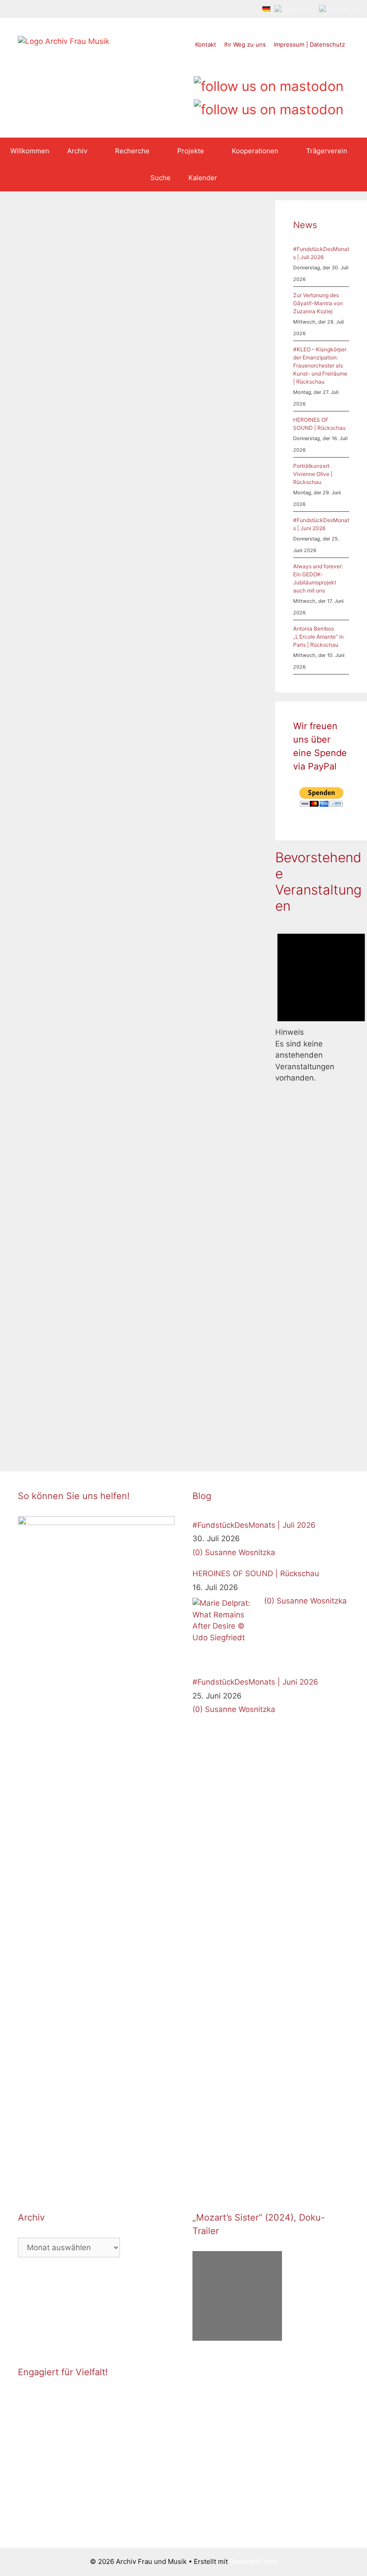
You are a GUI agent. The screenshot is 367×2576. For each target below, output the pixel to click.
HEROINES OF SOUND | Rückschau (256, 1573)
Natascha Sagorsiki (198, 1401)
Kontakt (206, 44)
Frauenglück (173, 1362)
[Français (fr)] (340, 9)
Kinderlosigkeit (155, 1381)
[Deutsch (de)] (266, 9)
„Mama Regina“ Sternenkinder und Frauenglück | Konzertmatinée (190, 1068)
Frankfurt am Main (178, 940)
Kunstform (205, 549)
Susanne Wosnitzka (181, 988)
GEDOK (60, 646)
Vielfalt (86, 1424)
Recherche (132, 151)
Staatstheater (201, 558)
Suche (160, 178)
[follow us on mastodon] (269, 83)
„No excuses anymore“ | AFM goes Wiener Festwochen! (58, 1094)
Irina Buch (210, 1362)
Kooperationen (255, 151)
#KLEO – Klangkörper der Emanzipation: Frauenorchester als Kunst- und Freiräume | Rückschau (320, 365)
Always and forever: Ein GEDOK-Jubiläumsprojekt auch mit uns (66, 325)
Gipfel (56, 1394)
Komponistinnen (175, 969)
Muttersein (149, 1401)
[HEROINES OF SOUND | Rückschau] (226, 1631)
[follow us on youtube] (286, 63)
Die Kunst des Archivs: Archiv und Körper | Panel (190, 309)
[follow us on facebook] (252, 63)
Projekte (191, 151)
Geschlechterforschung (53, 656)
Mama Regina (204, 1391)
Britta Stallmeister (209, 930)
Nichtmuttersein (157, 1411)
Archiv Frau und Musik (61, 627)
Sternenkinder (154, 1420)
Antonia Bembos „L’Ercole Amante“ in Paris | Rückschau (318, 637)
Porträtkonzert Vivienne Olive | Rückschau (313, 474)
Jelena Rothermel (159, 549)
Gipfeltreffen (87, 1394)
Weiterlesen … (73, 593)
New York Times (72, 1414)
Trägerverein (327, 151)
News (36, 617)
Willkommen (30, 151)
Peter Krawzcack (210, 1411)
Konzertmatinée (157, 1391)
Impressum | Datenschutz (309, 44)
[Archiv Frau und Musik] (64, 41)
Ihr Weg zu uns (245, 44)
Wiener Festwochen (66, 1433)
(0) (198, 1552)
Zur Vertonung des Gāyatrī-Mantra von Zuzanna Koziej (318, 303)
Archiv (77, 151)
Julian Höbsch (189, 1372)
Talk (230, 558)
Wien (25, 1433)
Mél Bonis (217, 969)
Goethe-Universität (47, 665)
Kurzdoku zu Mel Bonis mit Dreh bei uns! (193, 633)
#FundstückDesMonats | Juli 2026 (254, 1525)
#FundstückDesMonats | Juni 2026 (255, 1682)
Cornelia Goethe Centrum (56, 636)
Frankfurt (31, 646)
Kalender (203, 178)
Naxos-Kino (169, 979)
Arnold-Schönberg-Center (67, 1385)
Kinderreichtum (203, 1381)
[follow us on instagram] (269, 63)
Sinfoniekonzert (214, 979)
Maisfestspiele (155, 558)
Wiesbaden (150, 568)
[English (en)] (295, 9)
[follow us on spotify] (303, 63)
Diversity (31, 1394)
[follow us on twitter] (235, 63)
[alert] (321, 1003)
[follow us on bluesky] (269, 106)
